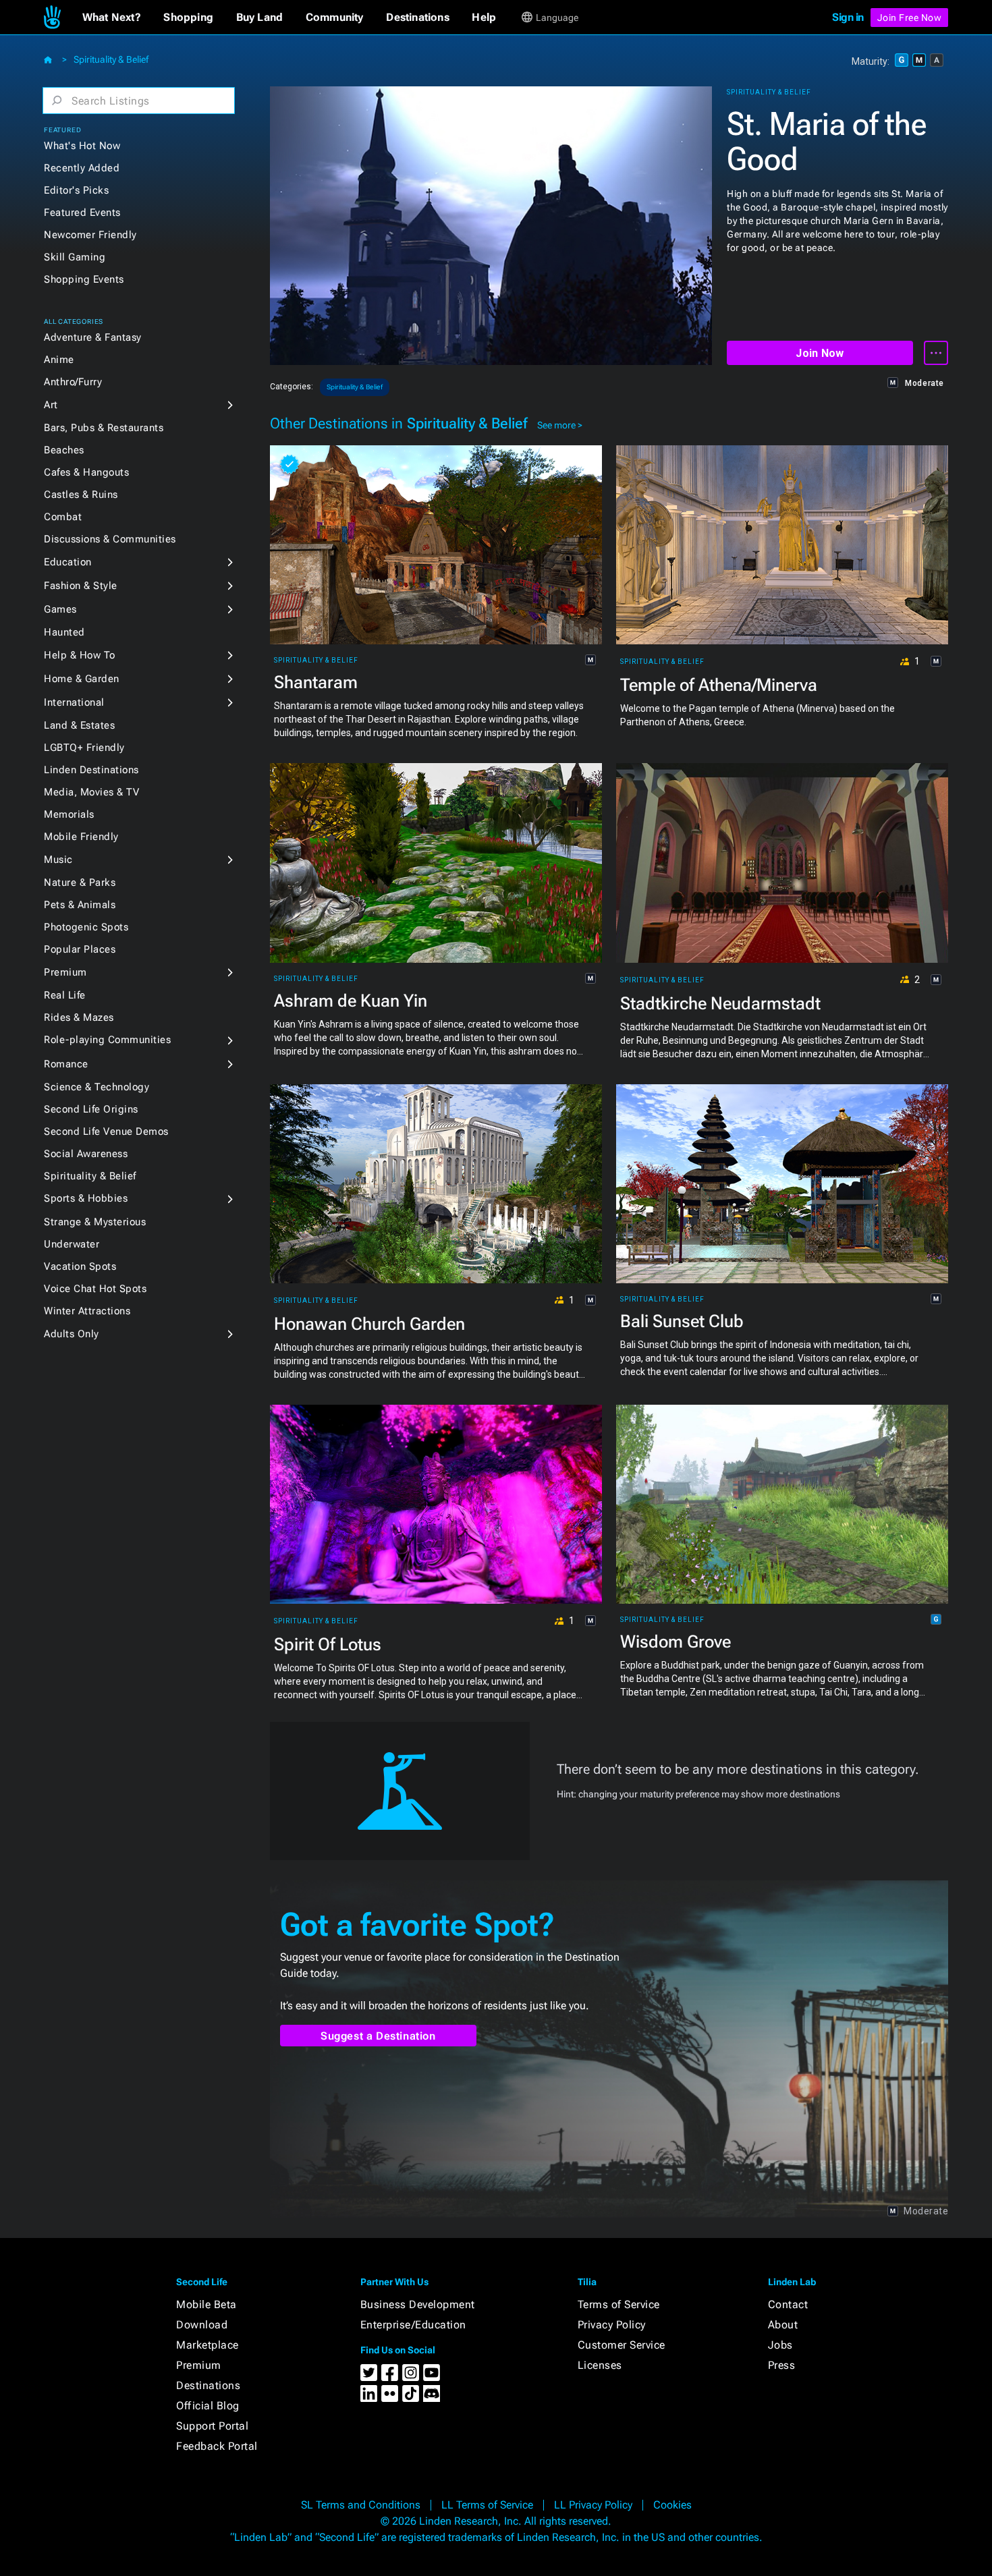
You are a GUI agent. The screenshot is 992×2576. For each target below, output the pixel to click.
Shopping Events (84, 279)
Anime (59, 360)
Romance (66, 1064)
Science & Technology (97, 1087)
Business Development (418, 2304)
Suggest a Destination (378, 2036)
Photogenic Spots (86, 927)
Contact (788, 2304)
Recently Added (82, 168)
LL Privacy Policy (593, 2505)
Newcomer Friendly (90, 235)
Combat (63, 517)
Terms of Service (619, 2304)
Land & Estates (79, 725)
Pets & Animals (80, 905)
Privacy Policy (612, 2325)
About (783, 2325)
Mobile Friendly (81, 837)
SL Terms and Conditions (361, 2505)
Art (51, 405)
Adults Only (72, 1334)
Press (782, 2365)
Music (58, 860)
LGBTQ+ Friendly (84, 748)
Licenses (600, 2365)
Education (68, 562)
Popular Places (80, 949)
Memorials (69, 814)
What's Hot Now (82, 146)
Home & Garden (82, 679)
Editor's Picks (76, 190)
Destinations (208, 2385)
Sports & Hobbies (86, 1198)
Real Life (65, 995)
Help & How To (80, 655)
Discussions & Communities (110, 539)
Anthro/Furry (73, 382)
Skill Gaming (75, 257)
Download (202, 2325)
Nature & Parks (80, 883)
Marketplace (208, 2345)
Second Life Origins (91, 1109)
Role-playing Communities (107, 1040)
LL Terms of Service (487, 2505)
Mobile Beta (206, 2304)
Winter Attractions (87, 1311)
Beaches (64, 450)
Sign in (848, 17)
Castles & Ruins (81, 495)
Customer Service (622, 2345)
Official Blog (208, 2406)
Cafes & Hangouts (86, 472)
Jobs (780, 2345)
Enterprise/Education (413, 2325)
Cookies (672, 2505)
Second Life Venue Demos (106, 1131)
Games (60, 609)
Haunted (64, 632)
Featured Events (82, 213)
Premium (65, 972)
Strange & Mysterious (95, 1222)
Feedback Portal (217, 2446)
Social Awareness (86, 1154)
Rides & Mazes (79, 1017)
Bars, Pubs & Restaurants (104, 428)
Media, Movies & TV (91, 792)
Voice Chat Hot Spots (95, 1289)
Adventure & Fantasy (93, 337)
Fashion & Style (81, 586)
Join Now (820, 353)
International (74, 702)
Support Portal (212, 2426)
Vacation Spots (80, 1266)
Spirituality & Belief (111, 59)
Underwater (72, 1244)
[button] (112, 18)
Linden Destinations (91, 770)
